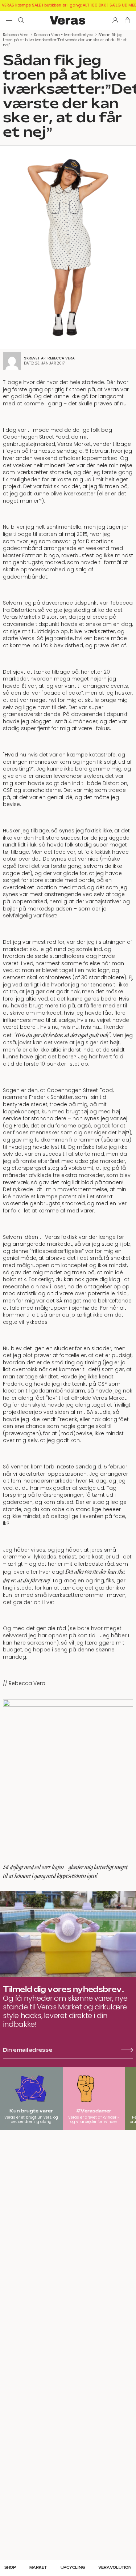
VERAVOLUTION (115, 2568)
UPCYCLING (73, 2568)
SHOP (10, 2568)
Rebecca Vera (16, 35)
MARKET (38, 2568)
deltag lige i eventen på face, (88, 1516)
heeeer (112, 1509)
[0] (127, 20)
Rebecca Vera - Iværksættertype (64, 35)
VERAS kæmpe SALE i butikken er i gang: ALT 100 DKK (54, 5)
